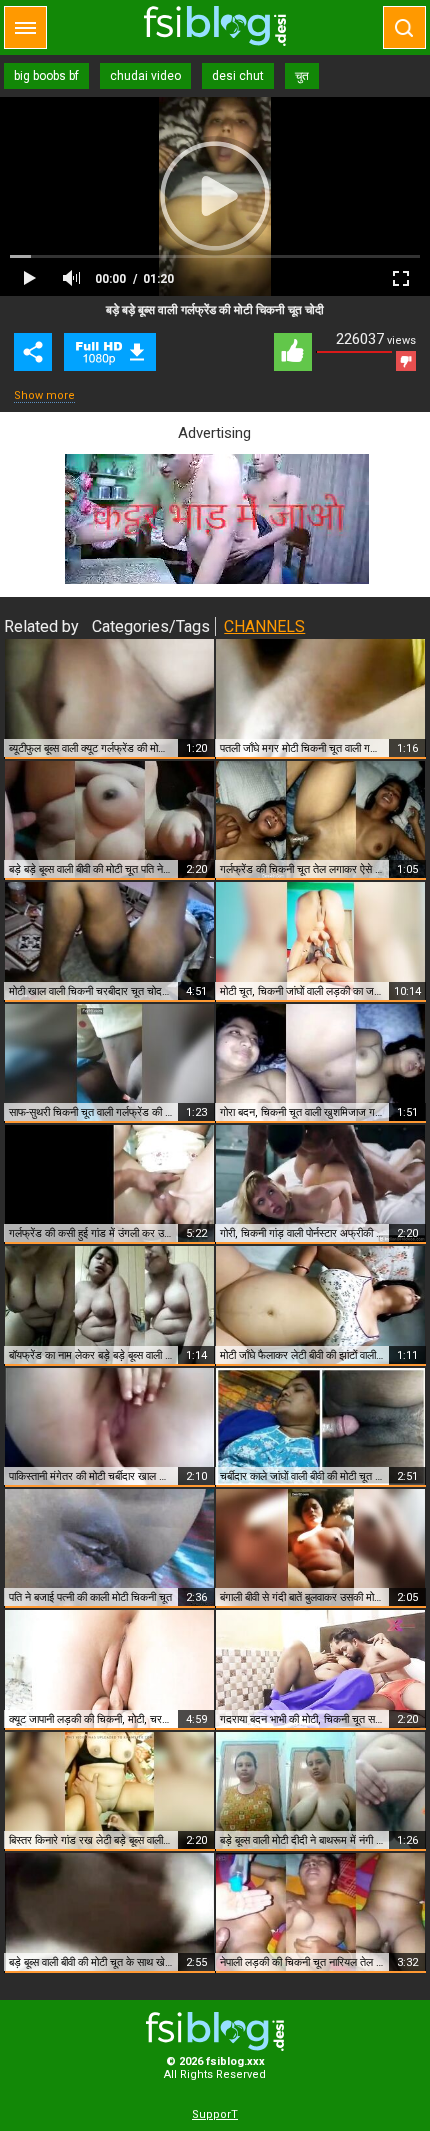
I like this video (293, 352)
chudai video (145, 76)
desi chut (238, 76)
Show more (44, 395)
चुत (302, 76)
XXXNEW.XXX (215, 26)
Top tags (25, 27)
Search (404, 27)
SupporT (215, 2114)
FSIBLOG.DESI (215, 2031)
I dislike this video (406, 361)
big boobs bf (46, 76)
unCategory (110, 352)
